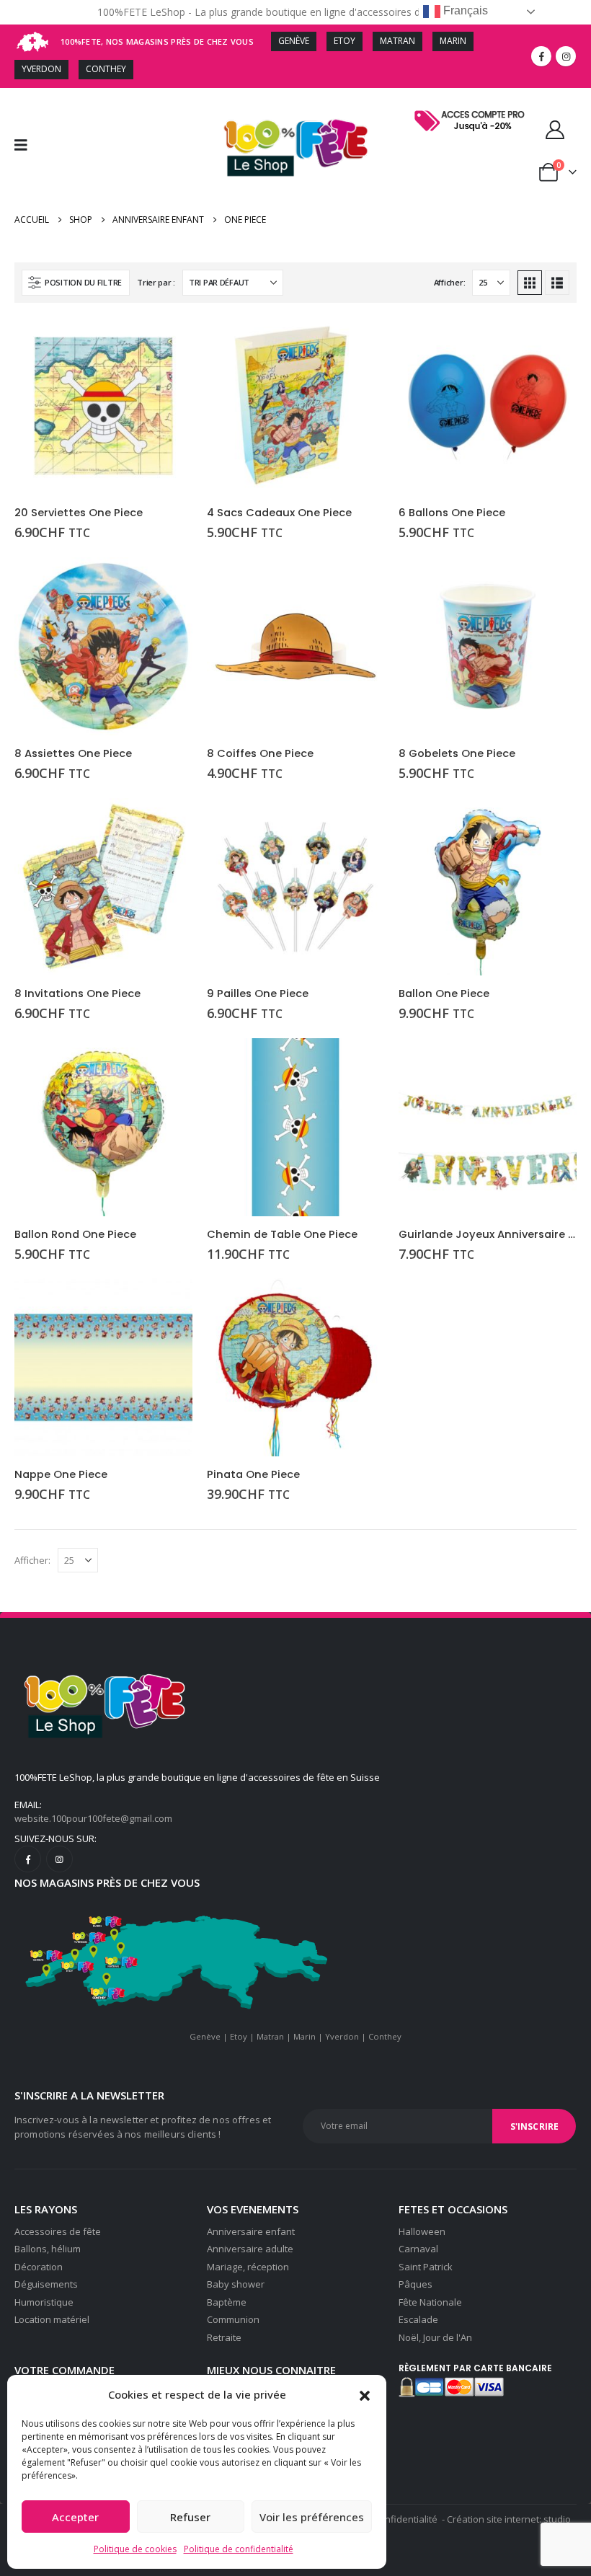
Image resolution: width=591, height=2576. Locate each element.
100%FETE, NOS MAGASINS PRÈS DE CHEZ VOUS (157, 41)
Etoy (239, 2036)
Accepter (75, 2517)
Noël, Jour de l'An (435, 2337)
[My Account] (555, 130)
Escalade (418, 2319)
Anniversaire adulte (250, 2249)
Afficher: (450, 282)
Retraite (224, 2337)
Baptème (227, 2302)
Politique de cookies (135, 2549)
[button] (365, 2394)
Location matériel (52, 2319)
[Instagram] (566, 56)
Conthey (385, 2036)
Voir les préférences (312, 2517)
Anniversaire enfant (251, 2231)
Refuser (190, 2517)
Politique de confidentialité (239, 2549)
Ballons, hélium (48, 2249)
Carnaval (418, 2249)
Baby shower (236, 2284)
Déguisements (46, 2284)
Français (464, 10)
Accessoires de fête (58, 2231)
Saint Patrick (426, 2267)
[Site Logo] (296, 145)
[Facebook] (541, 56)
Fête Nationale (430, 2302)
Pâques (416, 2284)
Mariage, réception (248, 2267)
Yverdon (342, 2036)
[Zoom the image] (472, 111)
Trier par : (156, 282)
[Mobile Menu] (26, 145)
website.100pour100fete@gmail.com (93, 1818)
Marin (305, 2036)
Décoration (39, 2267)
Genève (205, 2036)
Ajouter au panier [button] (169, 341)
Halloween (422, 2231)
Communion (233, 2319)
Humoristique (44, 2302)
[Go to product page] (103, 406)
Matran (270, 2036)
